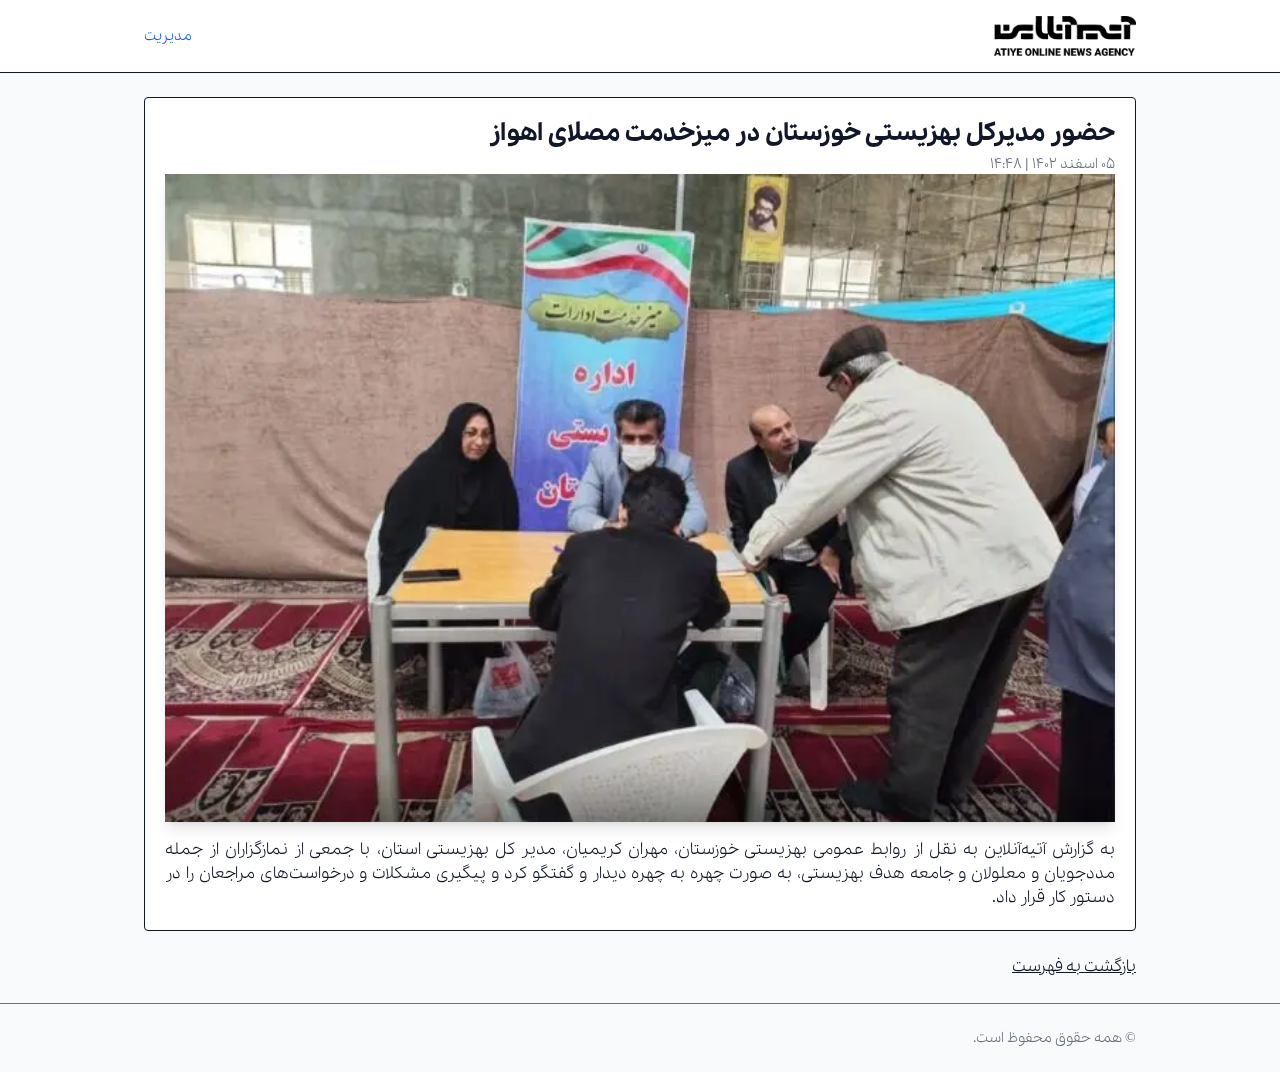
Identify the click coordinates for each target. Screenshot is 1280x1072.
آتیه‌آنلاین (1015, 849)
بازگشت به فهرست (1074, 966)
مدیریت (168, 36)
